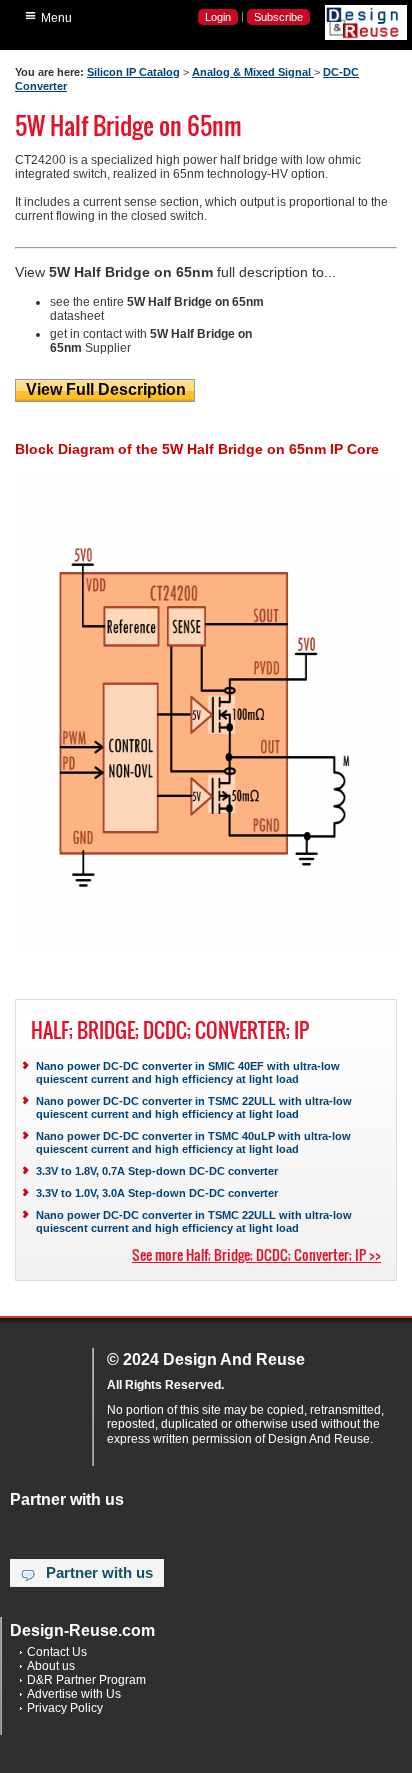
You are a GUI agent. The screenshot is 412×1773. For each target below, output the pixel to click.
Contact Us (57, 1652)
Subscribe (278, 17)
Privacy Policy (65, 1708)
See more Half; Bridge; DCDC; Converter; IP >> (256, 1254)
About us (51, 1666)
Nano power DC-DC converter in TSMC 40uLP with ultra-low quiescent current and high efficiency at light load (193, 1142)
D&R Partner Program (86, 1680)
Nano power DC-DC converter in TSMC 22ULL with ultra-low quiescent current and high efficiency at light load (194, 1107)
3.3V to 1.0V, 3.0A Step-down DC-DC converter (157, 1193)
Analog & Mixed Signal (253, 72)
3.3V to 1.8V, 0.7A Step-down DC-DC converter (157, 1171)
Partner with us (99, 1573)
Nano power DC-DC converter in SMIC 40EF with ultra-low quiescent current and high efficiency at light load (188, 1072)
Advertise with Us (74, 1694)
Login (218, 17)
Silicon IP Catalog (133, 72)
